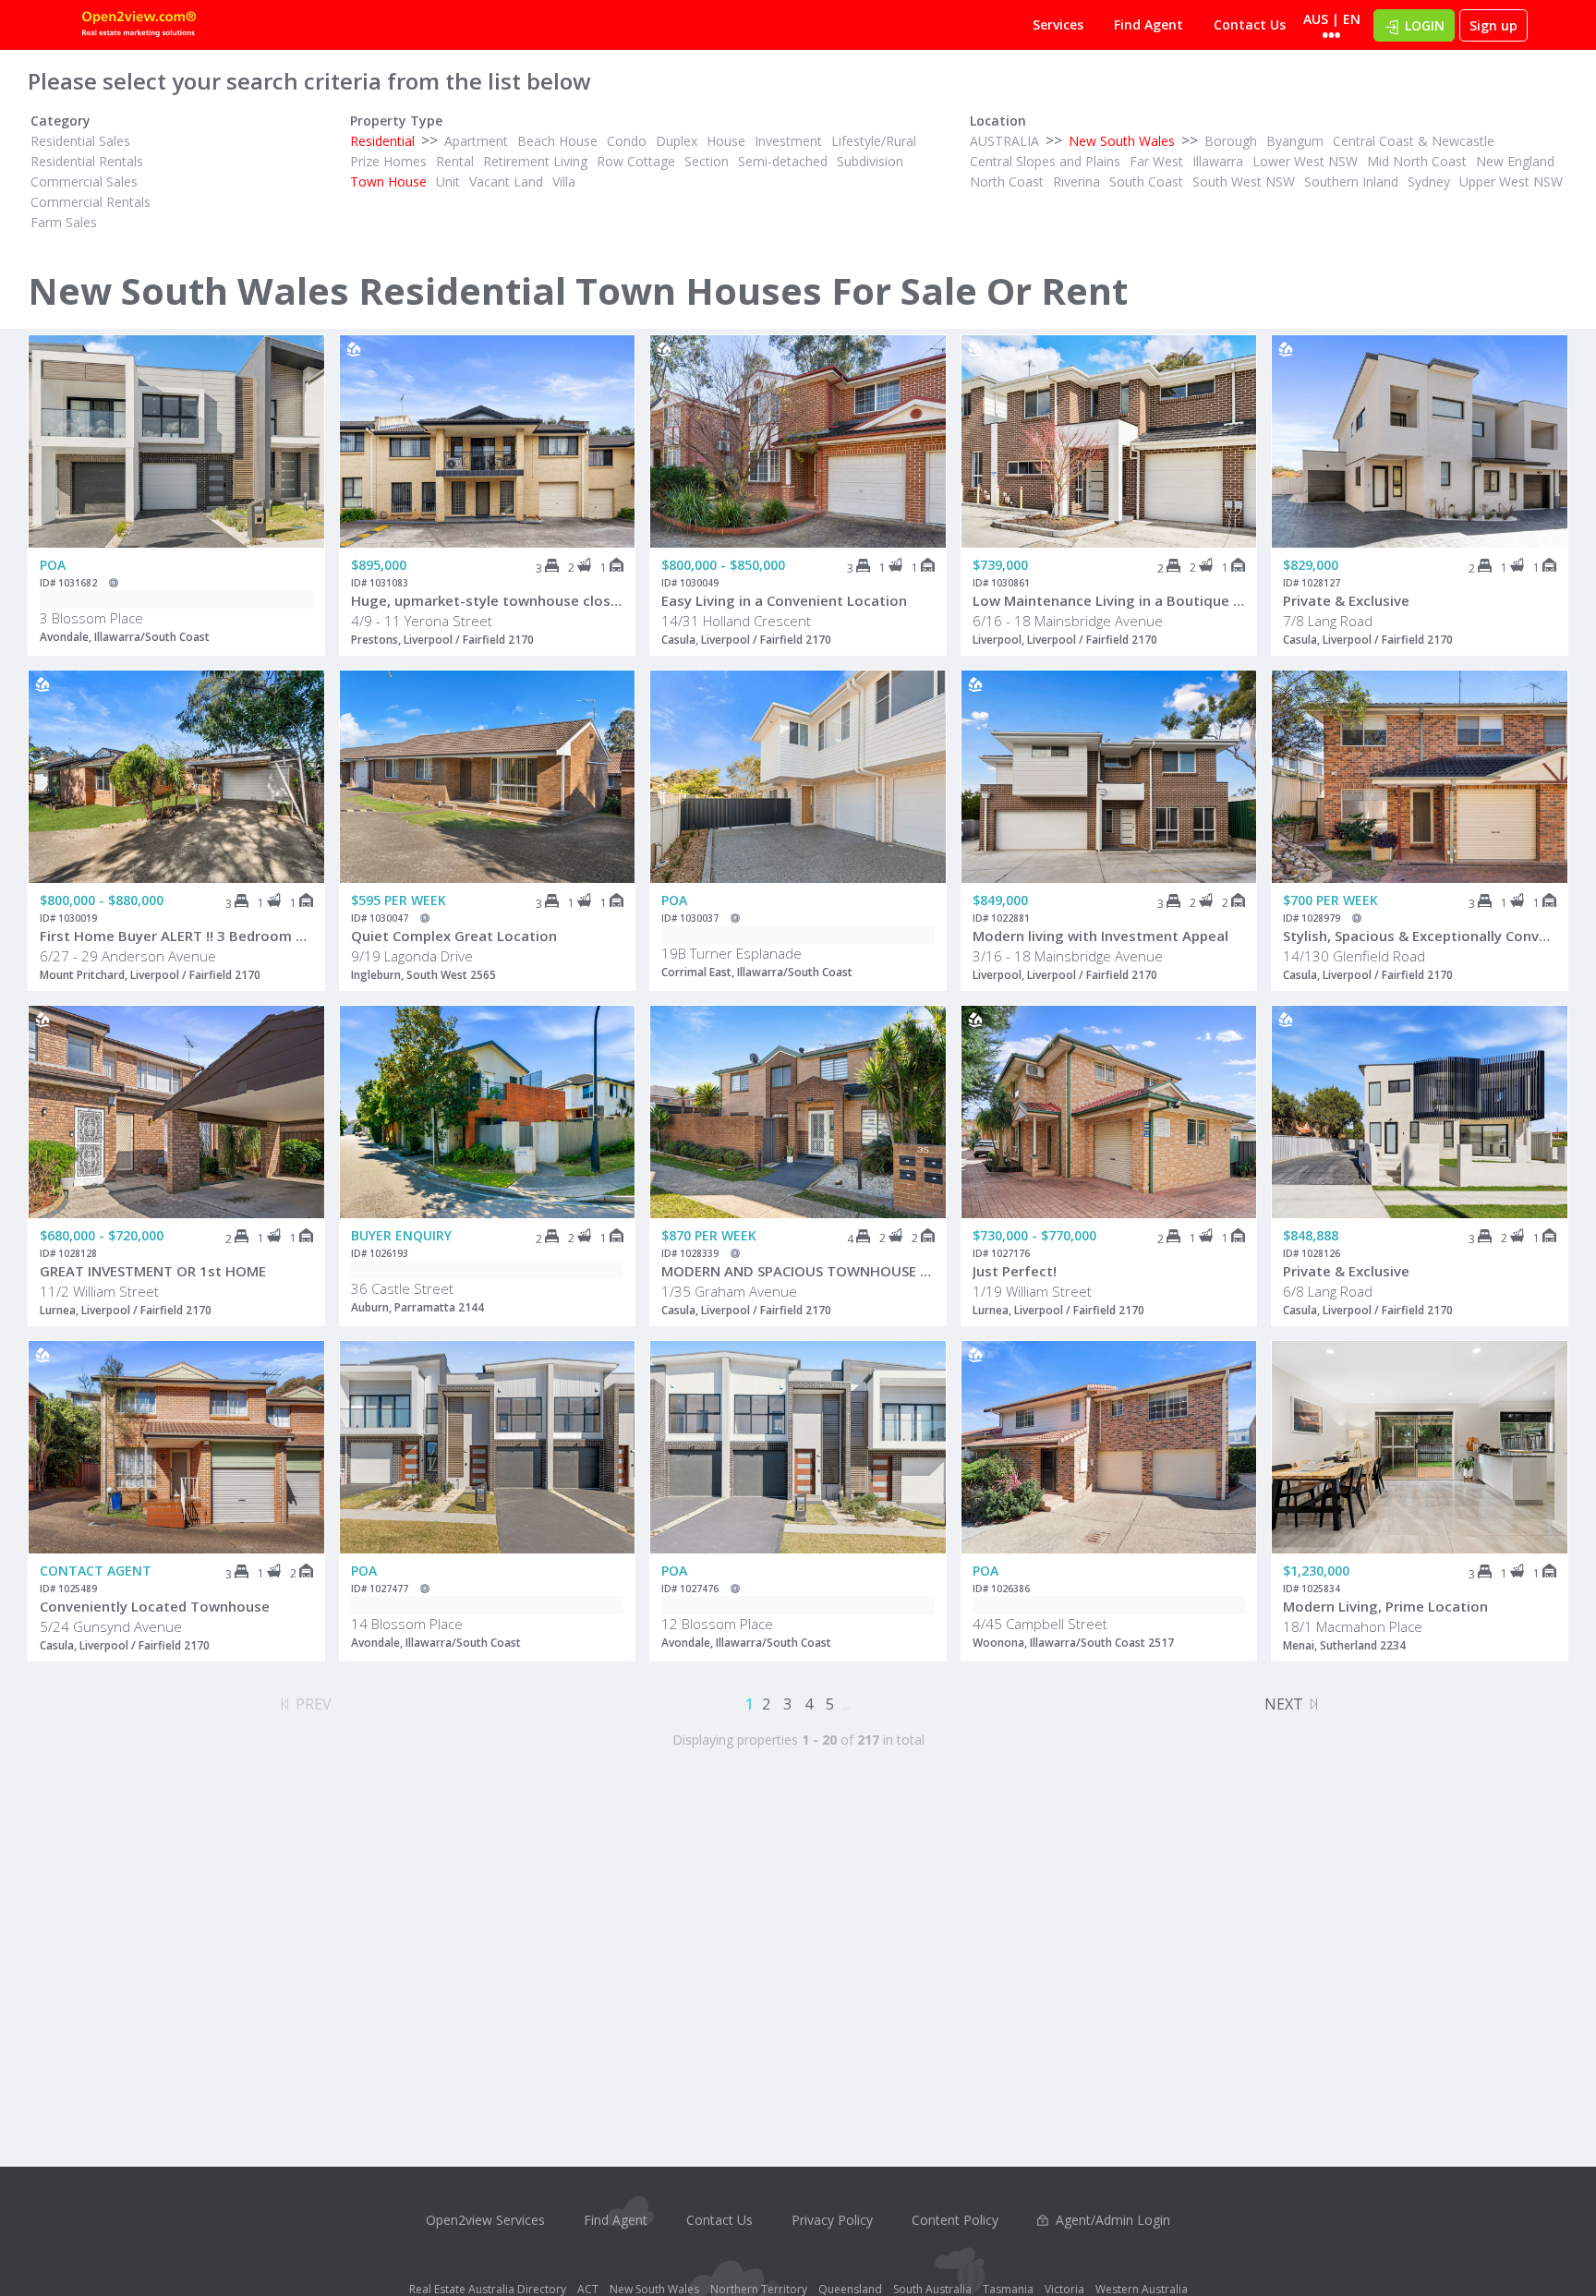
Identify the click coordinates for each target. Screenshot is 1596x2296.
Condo (627, 141)
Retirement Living (535, 161)
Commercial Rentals (91, 202)
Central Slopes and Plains (1045, 161)
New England (1515, 161)
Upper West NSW (1511, 181)
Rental (455, 161)
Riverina (1076, 181)
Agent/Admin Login (1113, 2220)
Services (1058, 24)
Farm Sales (64, 222)
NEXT (1284, 1704)
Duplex (677, 141)
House (726, 141)
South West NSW (1244, 181)
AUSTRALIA (1004, 141)
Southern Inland (1351, 181)
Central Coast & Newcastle (1414, 141)
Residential (382, 141)
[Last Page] (1314, 1701)
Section (707, 161)
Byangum (1295, 141)
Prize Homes (388, 161)
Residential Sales (80, 141)
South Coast (1146, 181)
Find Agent (1149, 24)
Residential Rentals (87, 161)
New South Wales (1122, 141)
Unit (448, 181)
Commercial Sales (84, 181)
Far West (1156, 161)
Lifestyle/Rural (874, 141)
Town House (388, 181)
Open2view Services (485, 2220)
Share (298, 409)
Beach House (557, 141)
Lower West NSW (1305, 161)
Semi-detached (783, 161)
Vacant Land (506, 181)
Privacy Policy (832, 2220)
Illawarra (1218, 161)
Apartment (476, 141)
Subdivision (870, 161)
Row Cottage (636, 161)
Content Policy (955, 2220)
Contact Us (1250, 24)
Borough (1231, 141)
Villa (564, 181)
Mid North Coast (1417, 161)
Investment (788, 141)
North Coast (1007, 181)
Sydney (1429, 181)
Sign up (1493, 25)
